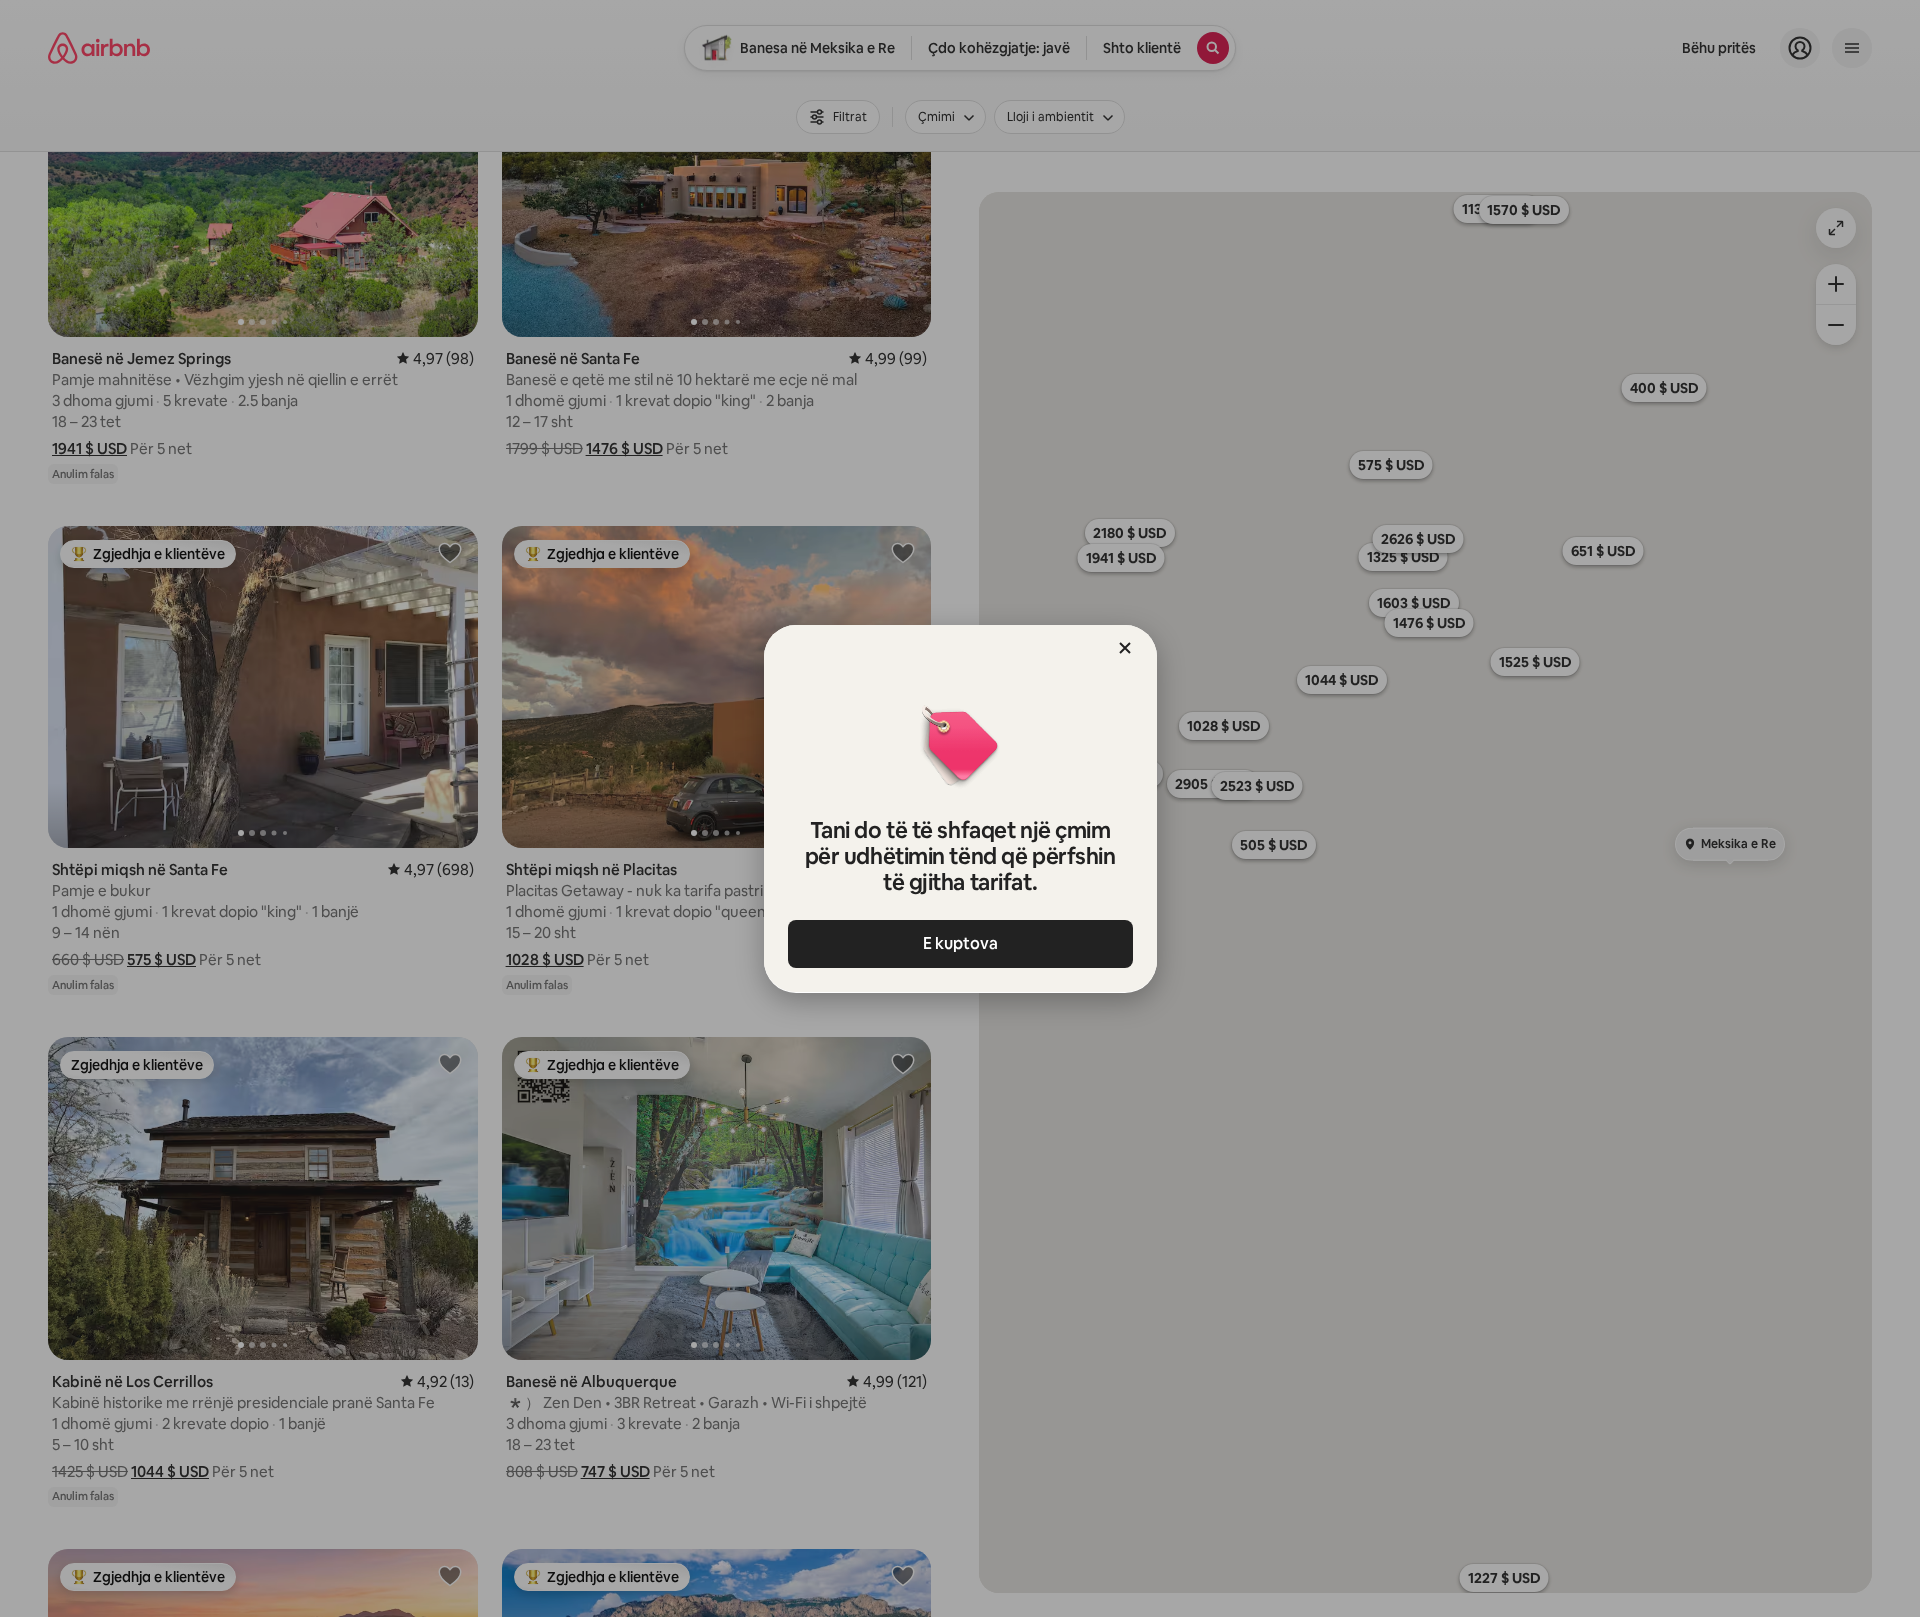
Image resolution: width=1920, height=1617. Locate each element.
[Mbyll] (1125, 648)
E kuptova (960, 943)
